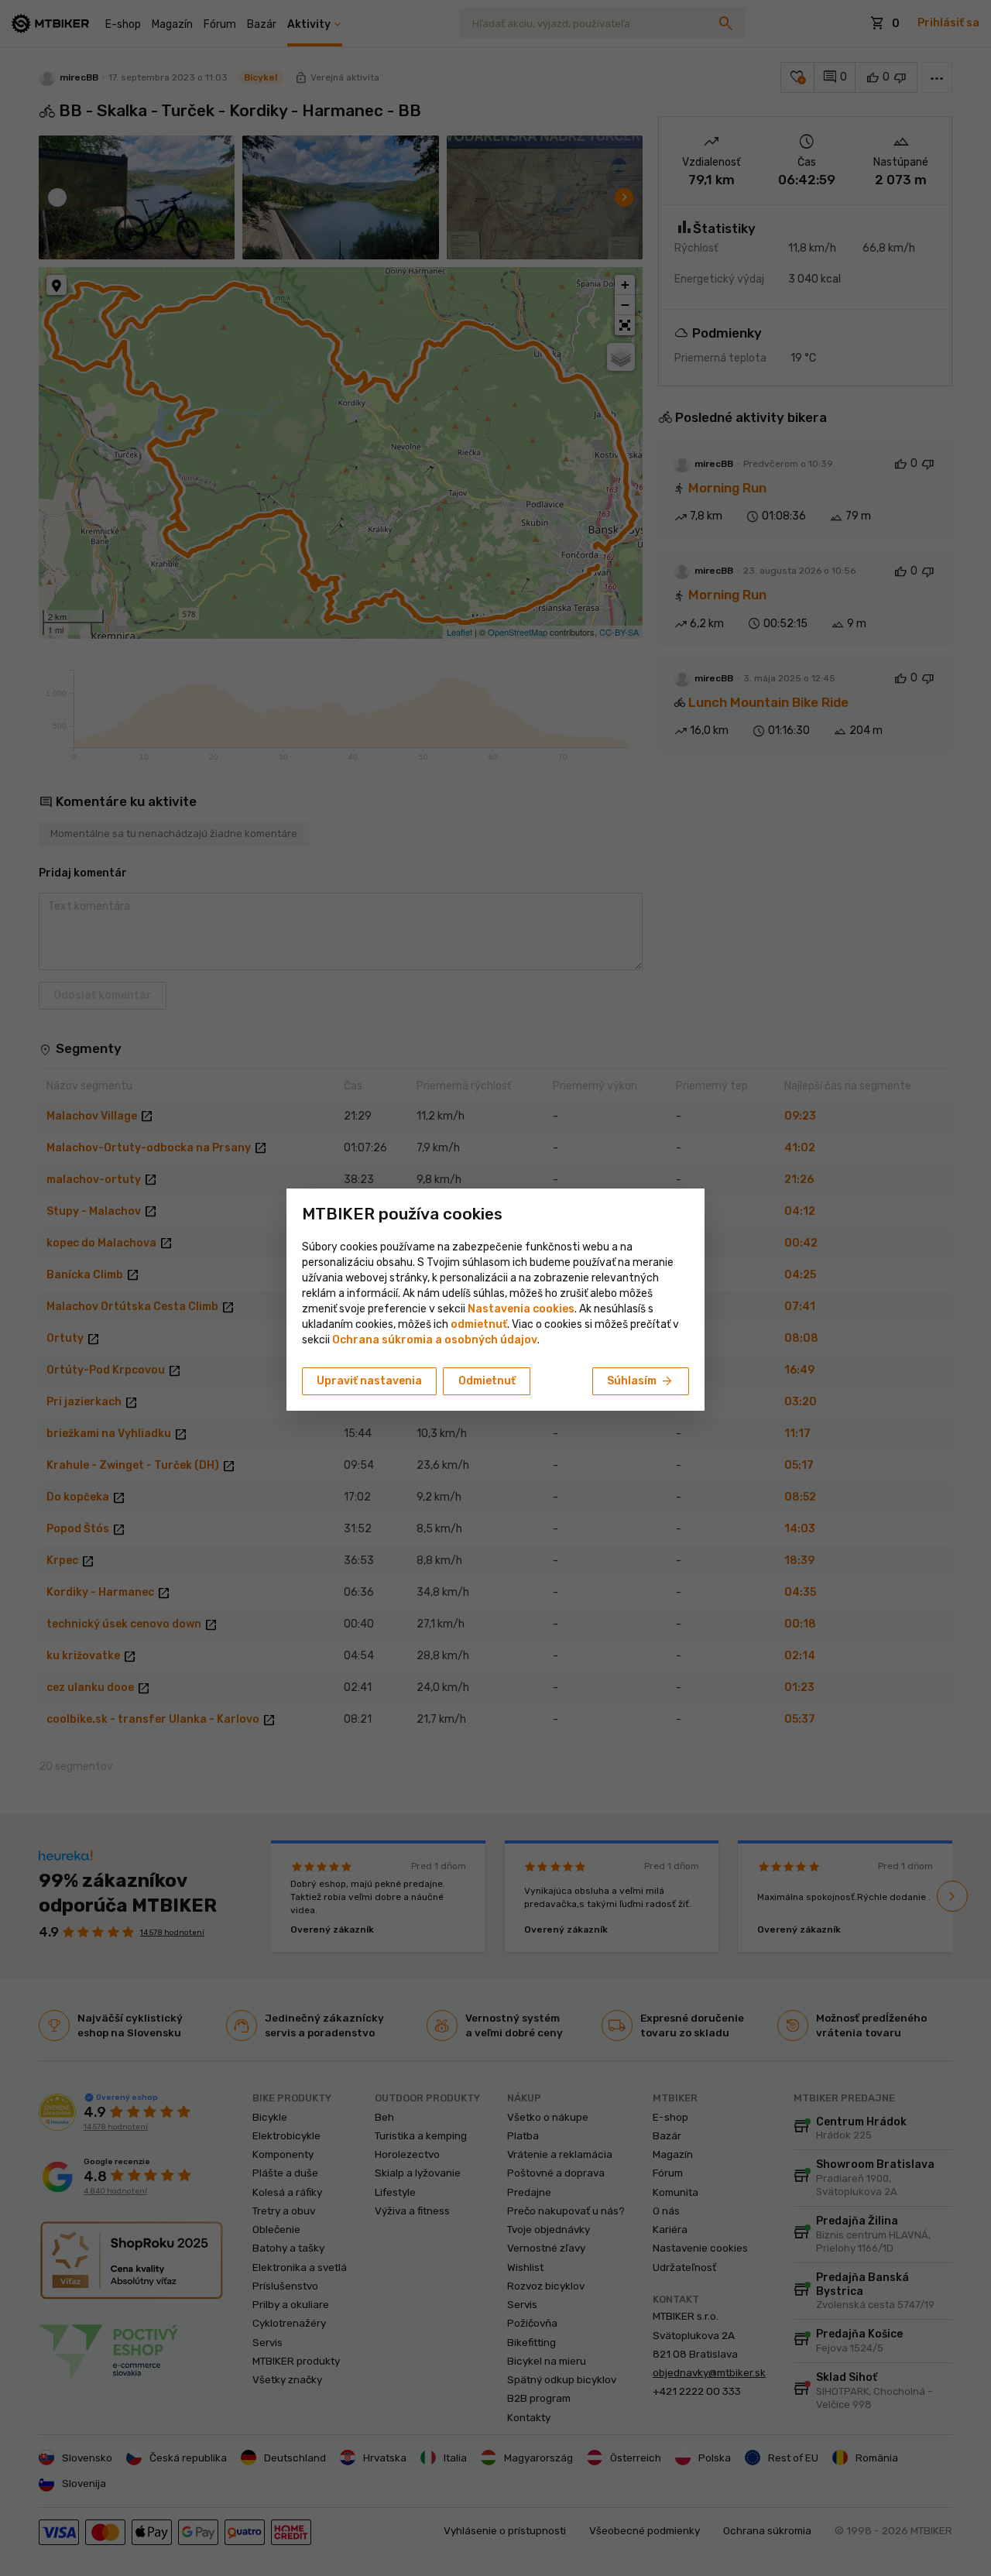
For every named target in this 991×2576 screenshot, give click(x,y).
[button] (479, 1324)
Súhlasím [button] (641, 1381)
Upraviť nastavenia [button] (369, 1381)
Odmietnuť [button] (487, 1381)
